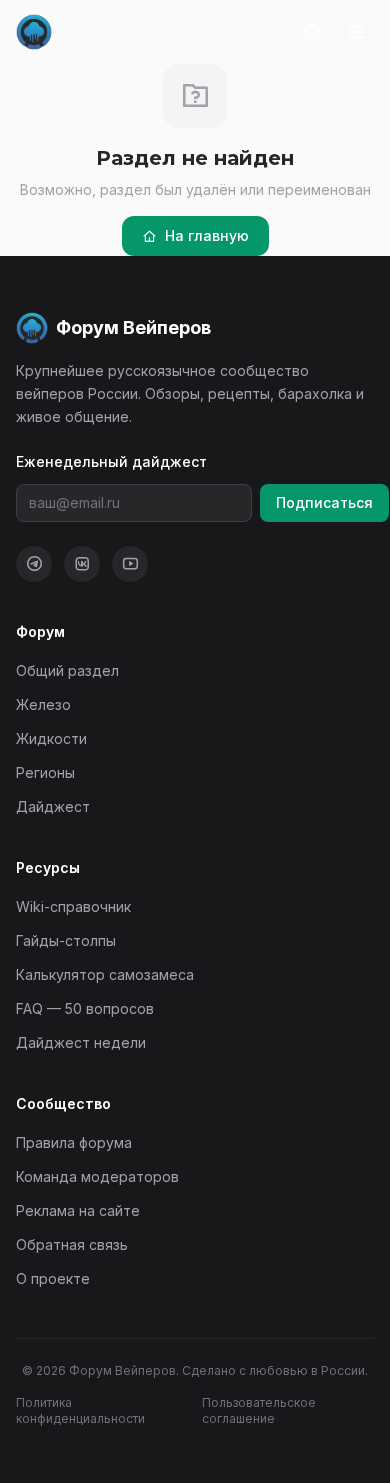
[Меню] (356, 32)
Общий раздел (67, 670)
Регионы (45, 772)
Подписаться (324, 502)
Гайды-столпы (66, 940)
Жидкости (51, 738)
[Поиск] (312, 32)
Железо (43, 704)
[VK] (82, 564)
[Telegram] (34, 564)
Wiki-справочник (73, 906)
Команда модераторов (97, 1176)
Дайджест (53, 806)
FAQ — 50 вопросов (85, 1008)
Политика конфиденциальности (80, 1410)
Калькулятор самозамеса (105, 974)
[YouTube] (130, 564)
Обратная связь (72, 1244)
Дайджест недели (81, 1042)
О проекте (53, 1278)
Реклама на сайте (78, 1210)
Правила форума (74, 1142)
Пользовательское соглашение (259, 1410)
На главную (207, 235)
